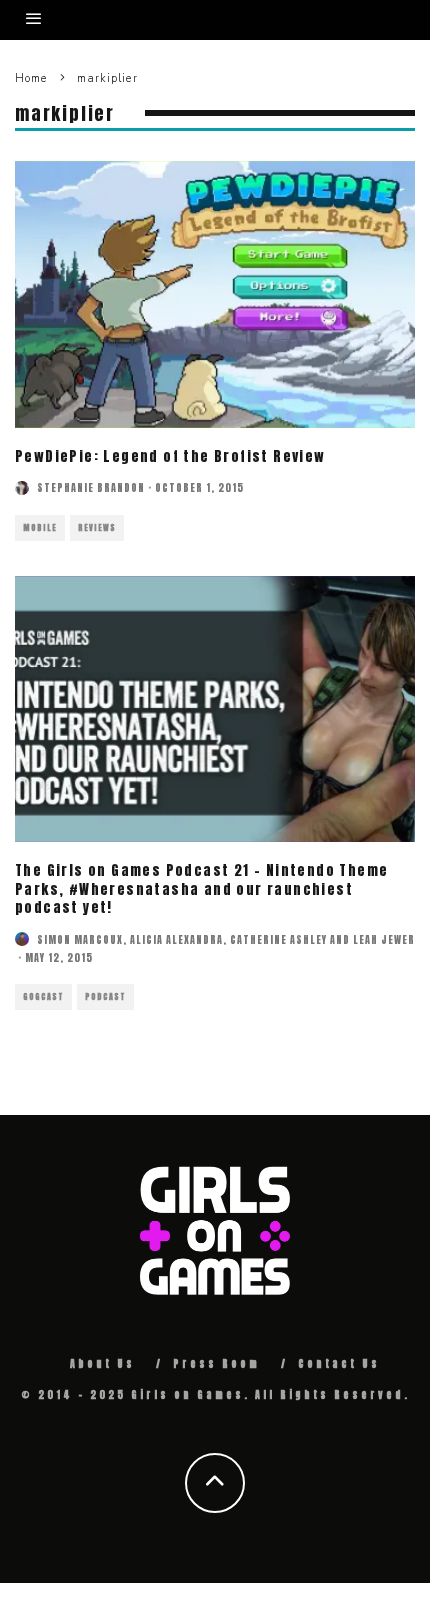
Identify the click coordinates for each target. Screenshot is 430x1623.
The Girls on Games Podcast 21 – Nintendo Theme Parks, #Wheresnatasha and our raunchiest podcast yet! (201, 888)
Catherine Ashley (278, 939)
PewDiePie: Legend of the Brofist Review (170, 456)
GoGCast (43, 997)
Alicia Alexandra (176, 939)
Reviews (97, 528)
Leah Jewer (384, 939)
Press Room (216, 1363)
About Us (102, 1363)
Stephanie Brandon (91, 487)
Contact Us (339, 1363)
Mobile (40, 528)
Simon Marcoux (80, 939)
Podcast (105, 997)
